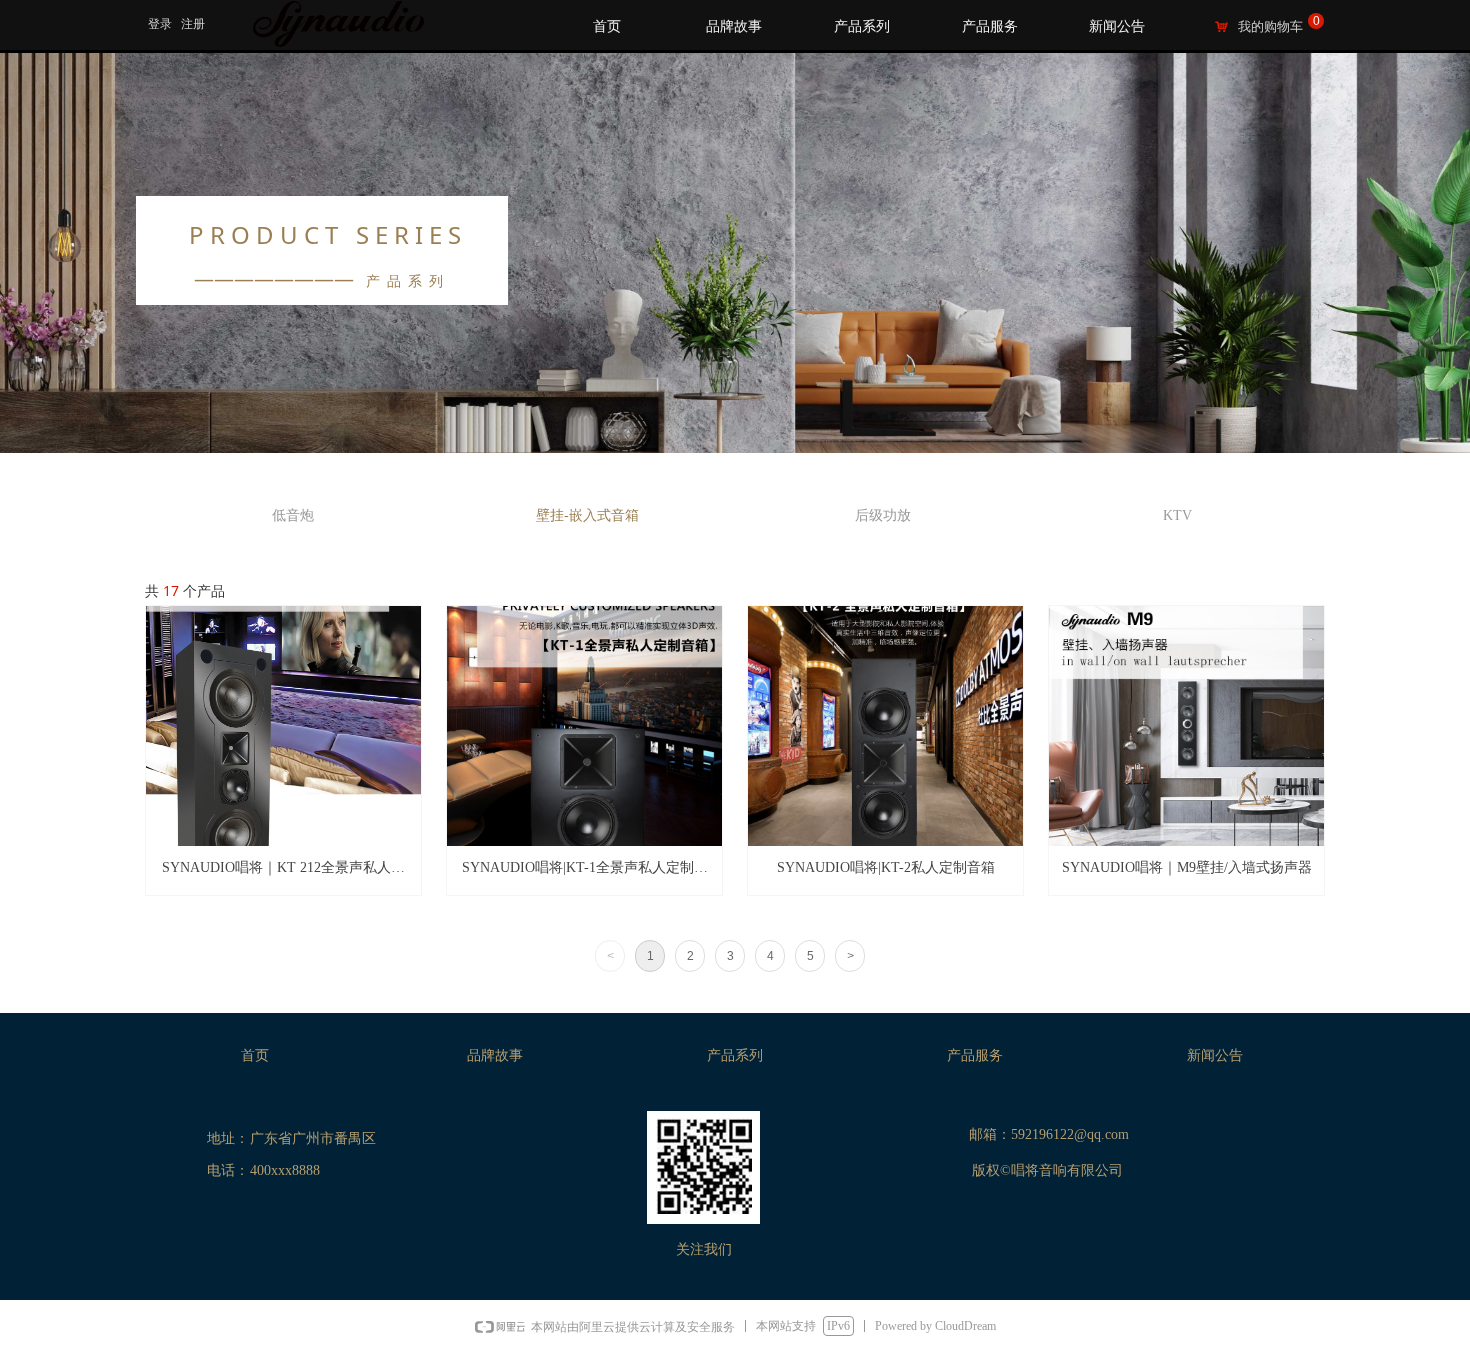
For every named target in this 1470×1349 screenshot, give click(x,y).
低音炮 (293, 515)
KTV (1177, 515)
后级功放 (883, 515)
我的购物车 (1270, 26)
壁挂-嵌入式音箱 (587, 515)
